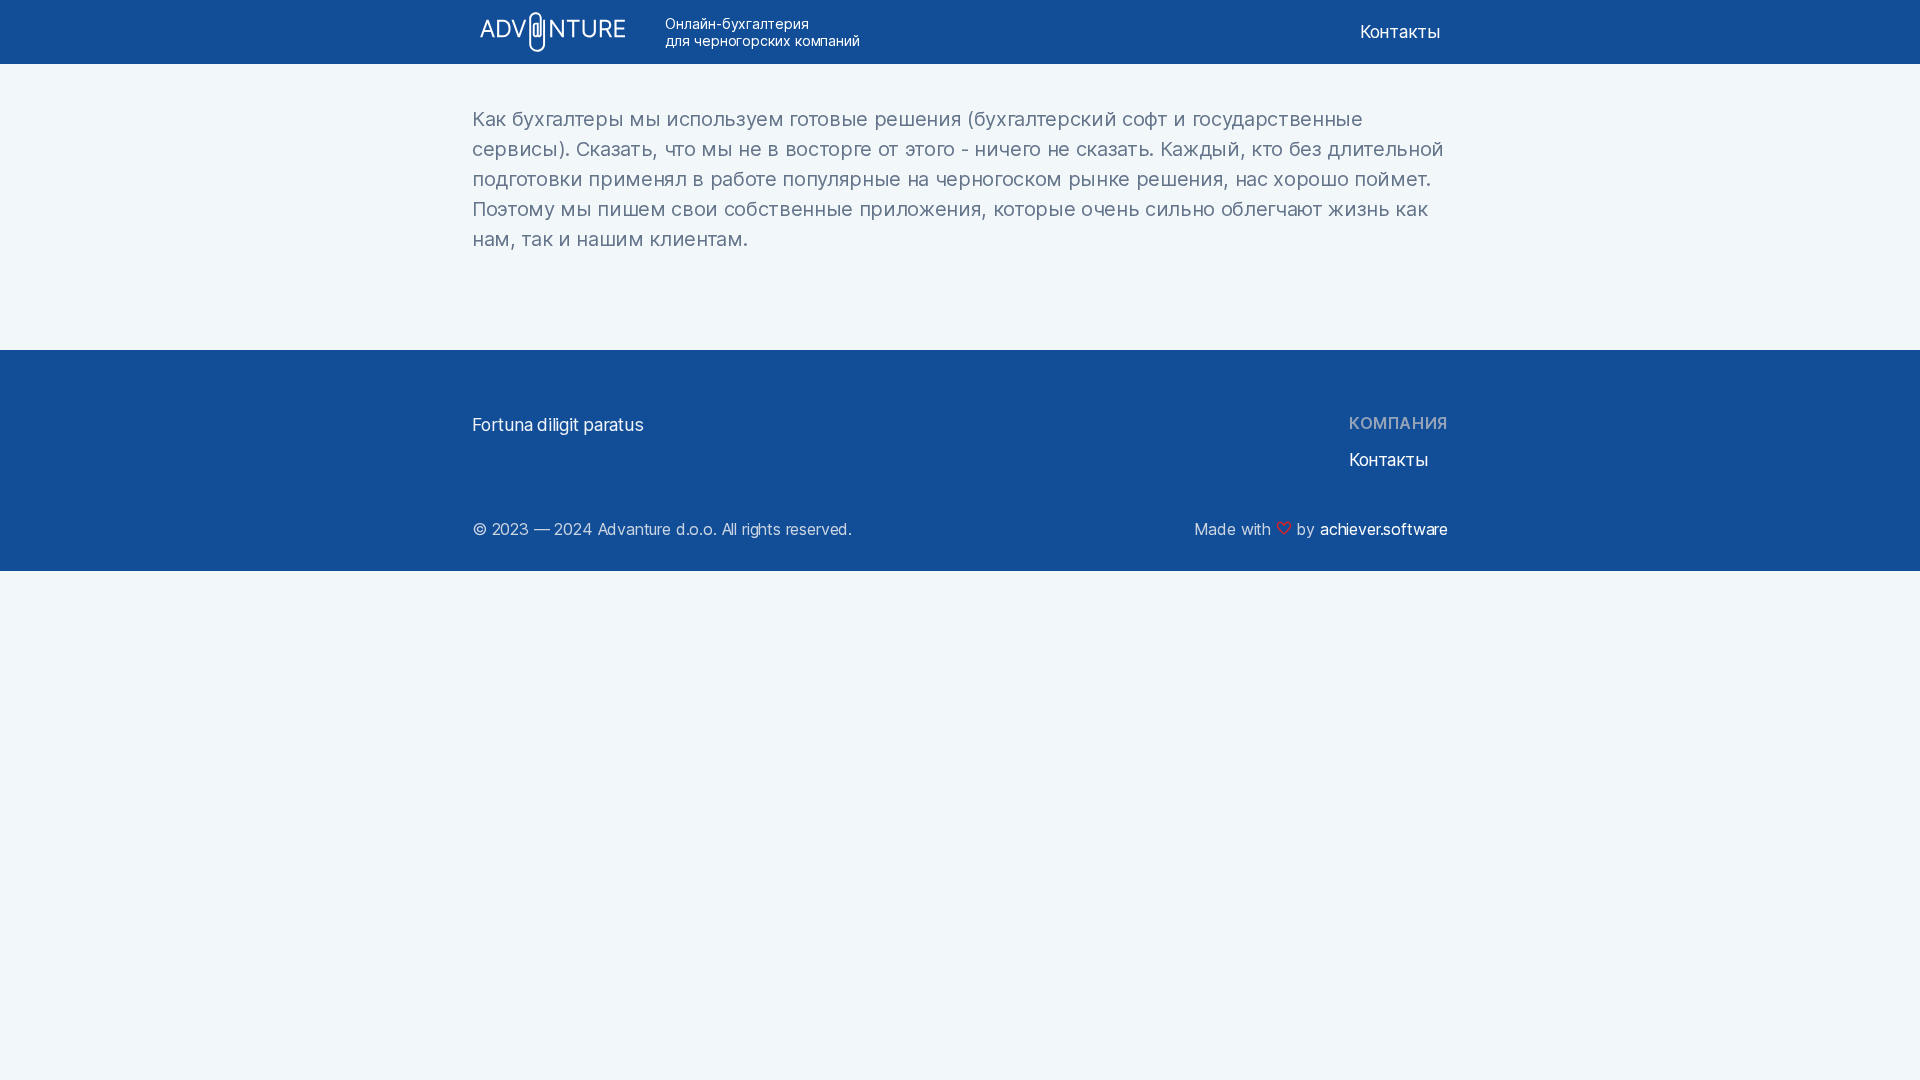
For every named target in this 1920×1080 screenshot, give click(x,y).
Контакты (1400, 31)
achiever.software (1384, 529)
